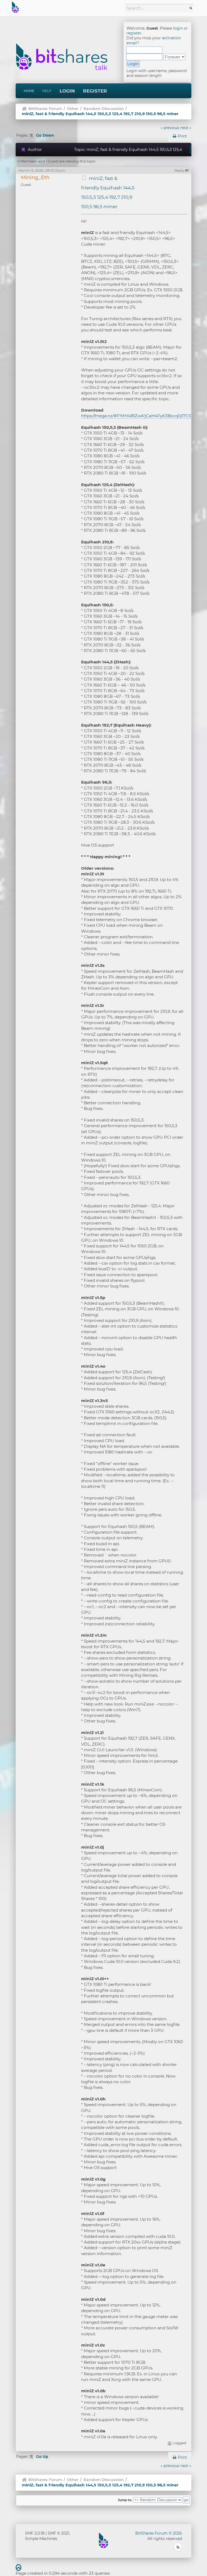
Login (67, 91)
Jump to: (125, 2500)
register (134, 33)
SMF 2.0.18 (35, 2533)
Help (47, 91)
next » (186, 128)
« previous (170, 128)
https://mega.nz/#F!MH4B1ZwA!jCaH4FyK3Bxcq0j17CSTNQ (141, 416)
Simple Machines (41, 2539)
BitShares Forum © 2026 (159, 2533)
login (178, 28)
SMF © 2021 (58, 2533)
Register (95, 91)
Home (29, 91)
